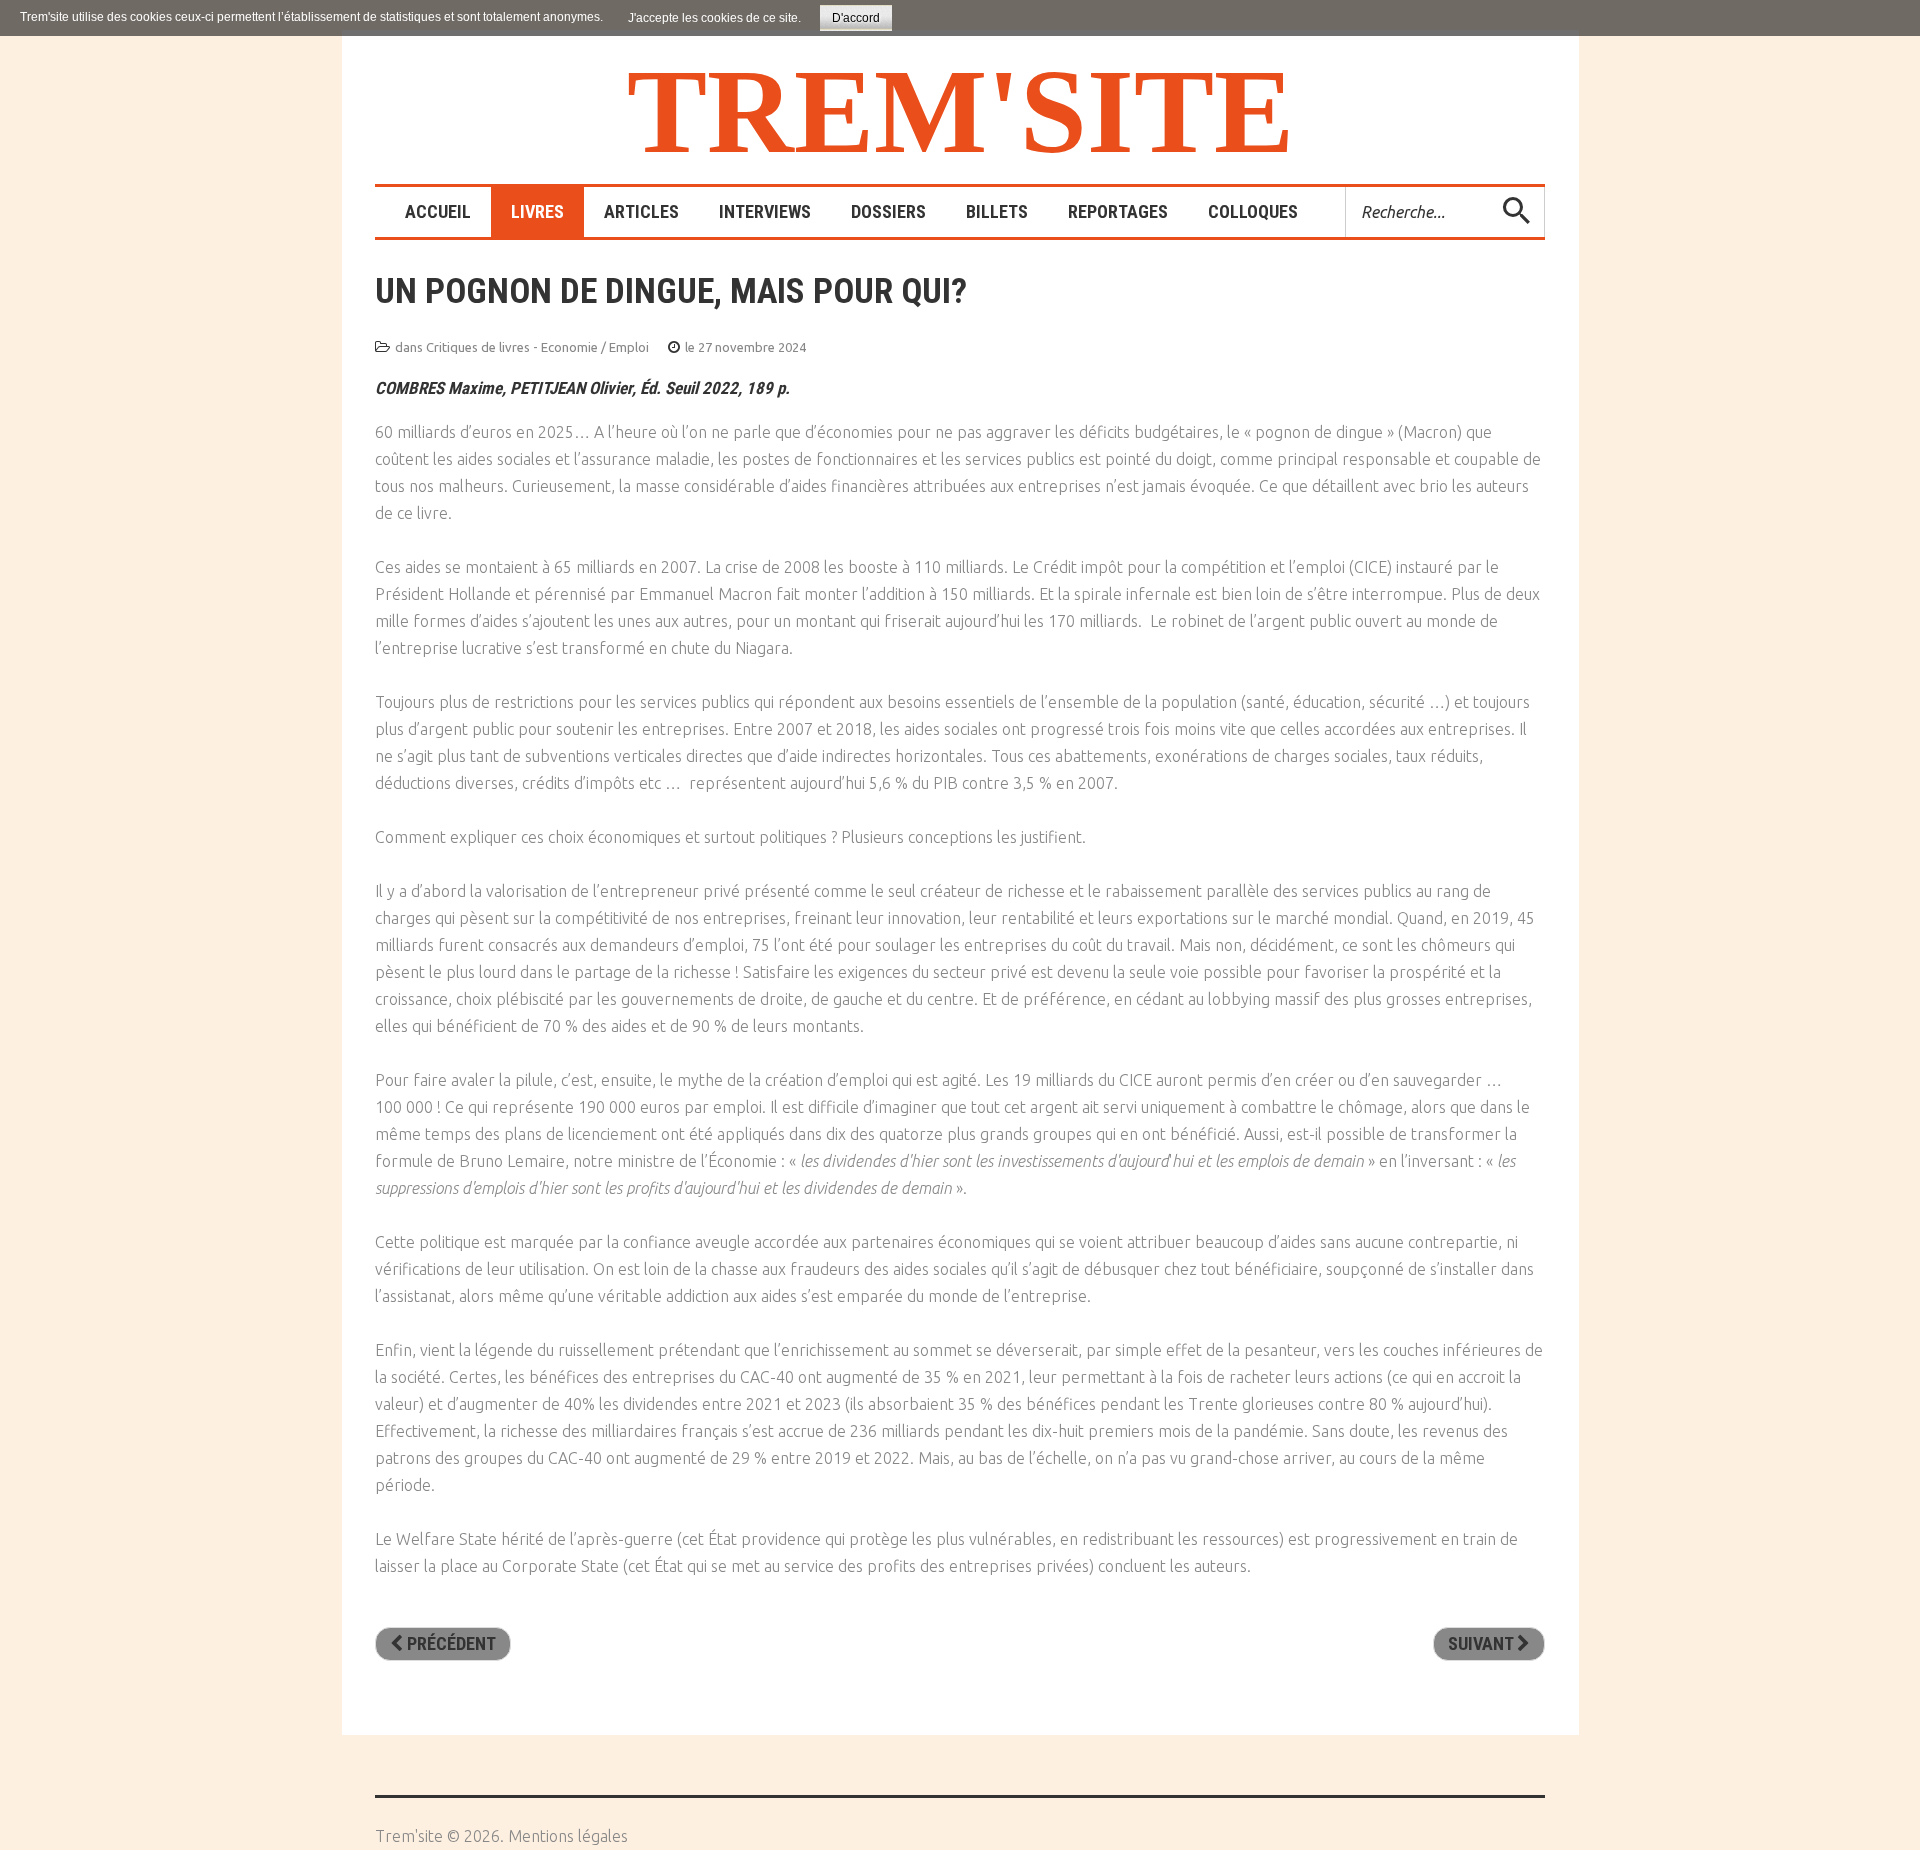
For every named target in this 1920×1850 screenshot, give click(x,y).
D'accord (856, 18)
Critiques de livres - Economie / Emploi (537, 347)
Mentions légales (568, 1836)
